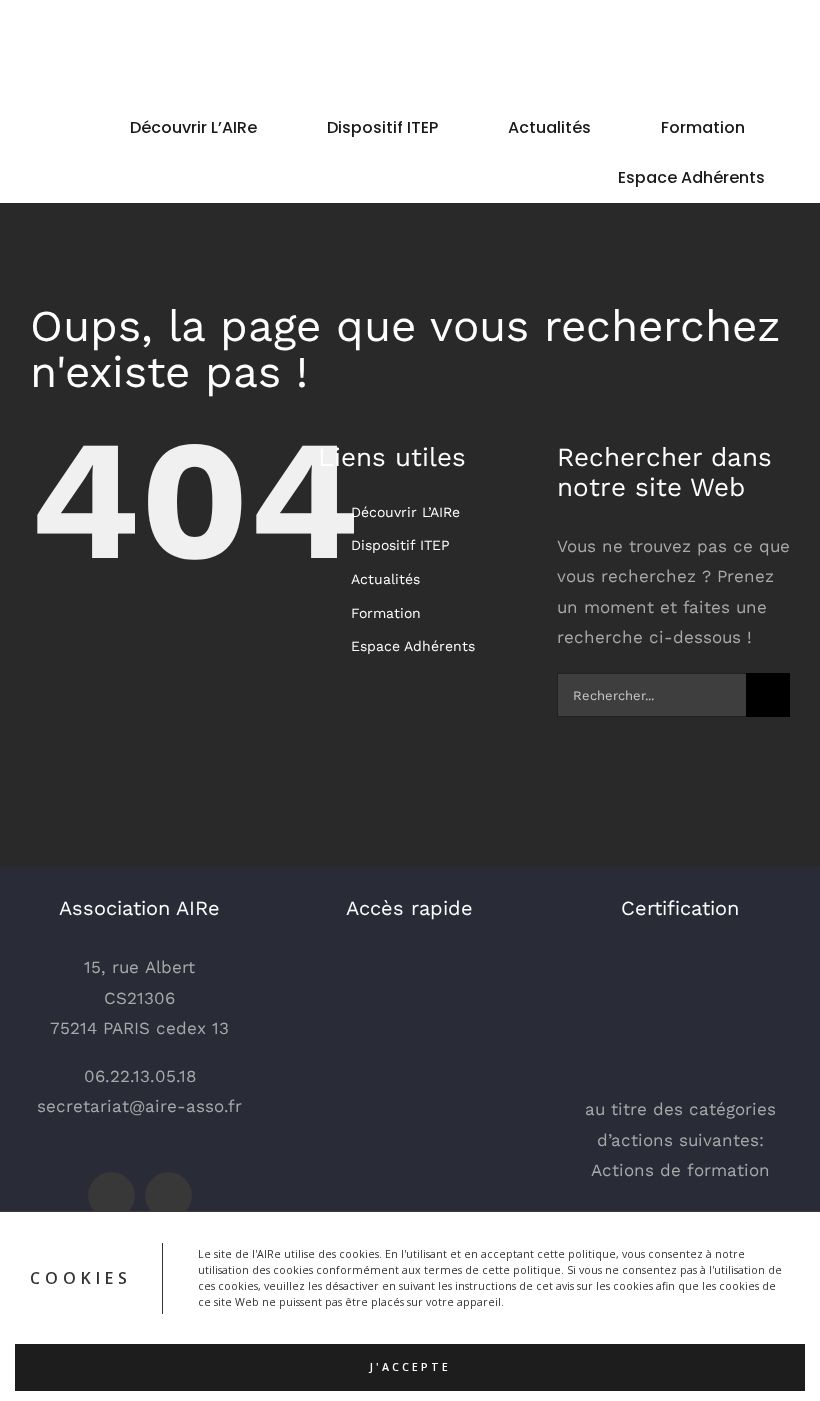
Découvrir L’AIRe (405, 512)
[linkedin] (168, 1195)
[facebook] (111, 1195)
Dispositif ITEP (400, 545)
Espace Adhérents (413, 646)
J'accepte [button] (410, 1367)
